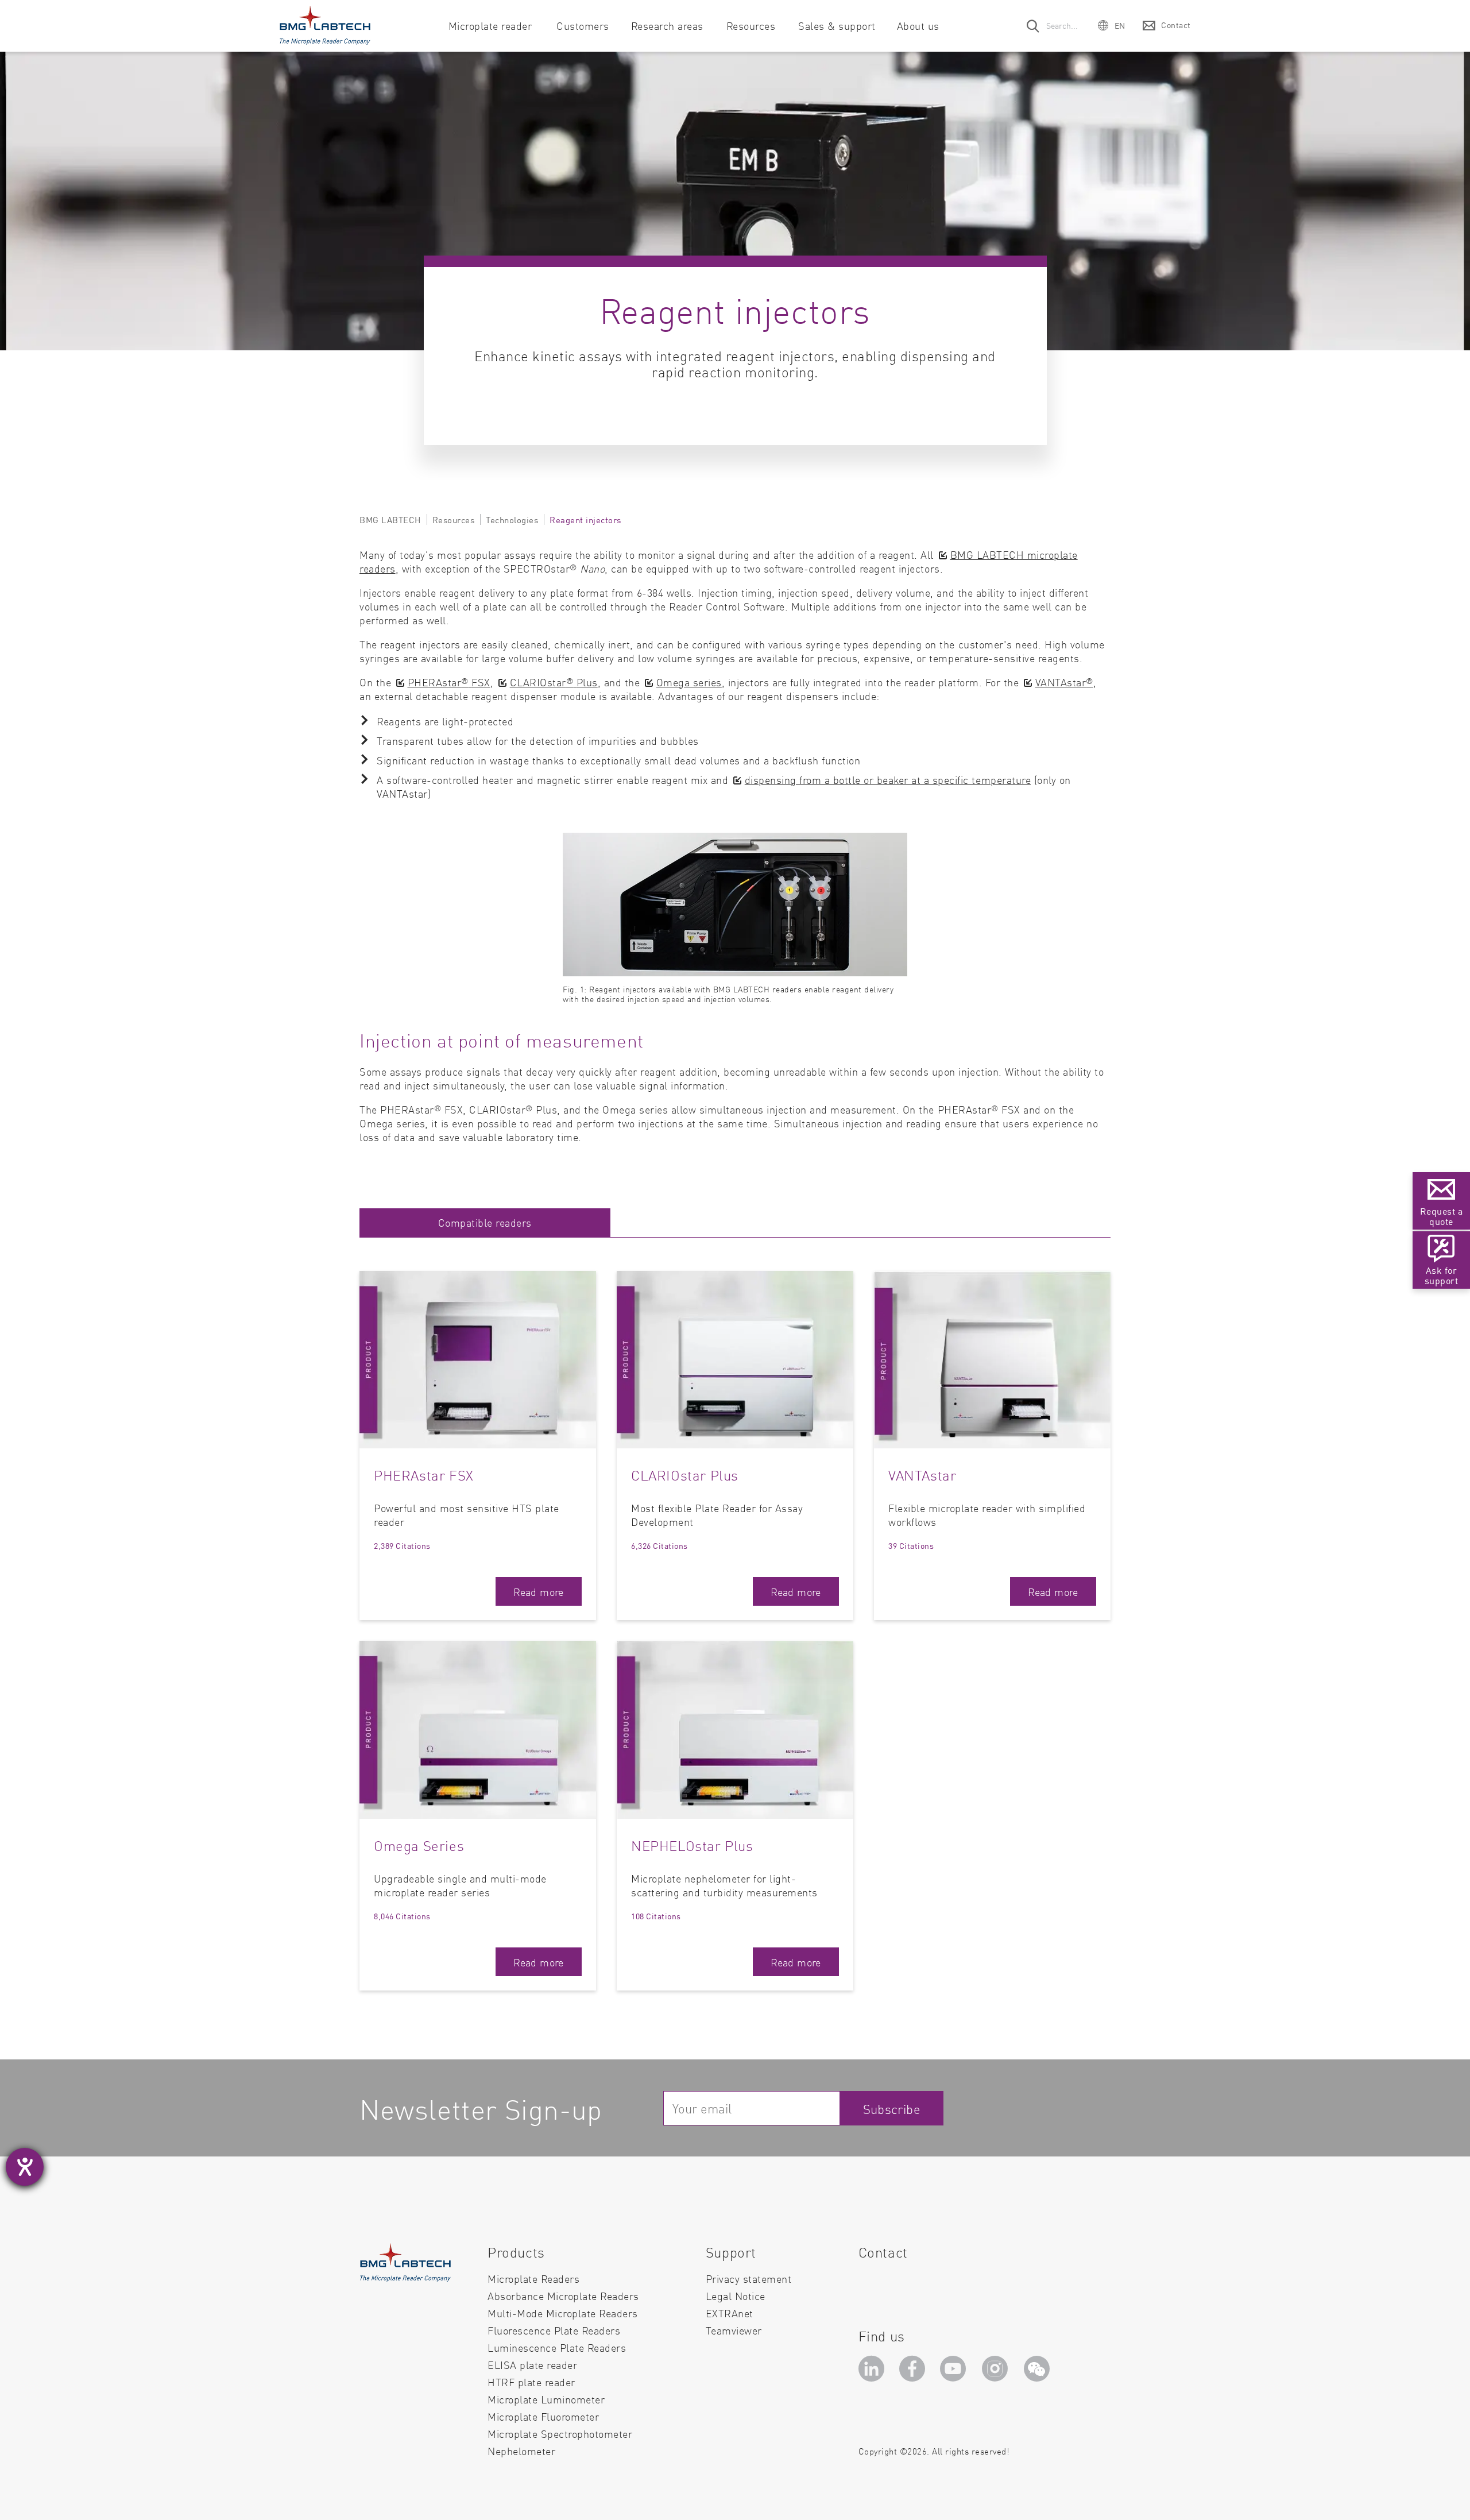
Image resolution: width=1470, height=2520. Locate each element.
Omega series (689, 682)
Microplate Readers (533, 2279)
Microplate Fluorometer (543, 2416)
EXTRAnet (730, 2313)
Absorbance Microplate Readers (563, 2296)
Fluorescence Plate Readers (554, 2330)
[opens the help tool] (25, 2167)
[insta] (997, 2372)
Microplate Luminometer (546, 2399)
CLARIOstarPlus (554, 682)
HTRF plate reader (531, 2382)
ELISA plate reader (532, 2365)
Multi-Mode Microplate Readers (563, 2313)
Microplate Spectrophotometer (560, 2434)
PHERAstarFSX (449, 682)
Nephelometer (521, 2451)
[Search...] (1034, 26)
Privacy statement (749, 2279)
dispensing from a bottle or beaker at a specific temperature (888, 780)
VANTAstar (1064, 682)
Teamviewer (734, 2330)
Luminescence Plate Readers (557, 2347)
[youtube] (956, 2372)
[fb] (914, 2372)
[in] (873, 2372)
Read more (539, 1592)
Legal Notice (736, 2296)
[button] (1112, 25)
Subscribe (892, 2109)
